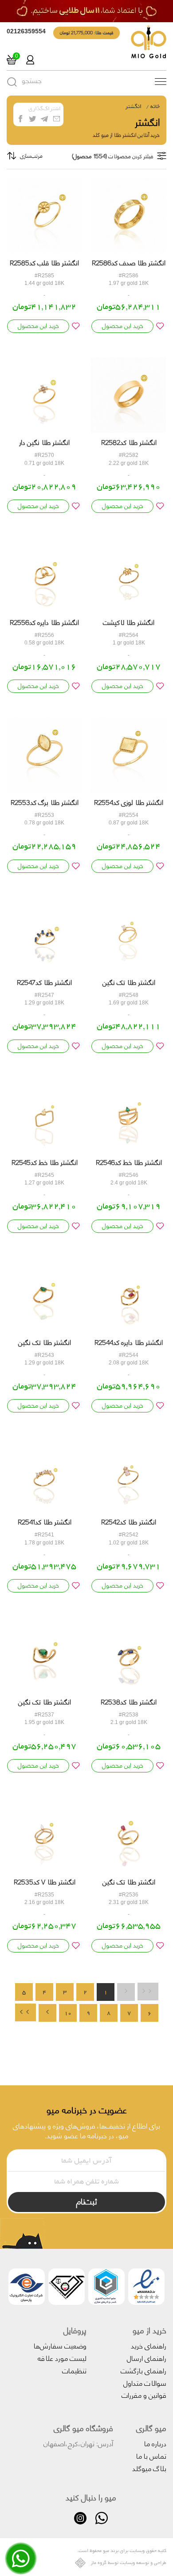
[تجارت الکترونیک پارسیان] (27, 2289)
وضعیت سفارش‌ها (60, 2345)
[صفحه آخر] (26, 2012)
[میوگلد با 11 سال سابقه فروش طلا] (86, 11)
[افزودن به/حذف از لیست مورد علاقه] (160, 326)
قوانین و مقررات (144, 2394)
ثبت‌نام (87, 2201)
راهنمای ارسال (147, 2358)
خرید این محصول (123, 326)
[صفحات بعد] (47, 2013)
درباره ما (155, 2443)
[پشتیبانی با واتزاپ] (21, 2565)
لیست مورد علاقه (62, 2358)
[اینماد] (146, 2289)
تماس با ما (151, 2455)
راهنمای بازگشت (144, 2370)
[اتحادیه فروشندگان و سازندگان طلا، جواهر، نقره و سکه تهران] (67, 2289)
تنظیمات (74, 2370)
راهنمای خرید (149, 2345)
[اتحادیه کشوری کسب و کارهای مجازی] (106, 2289)
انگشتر (133, 106)
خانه (155, 106)
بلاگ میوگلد (149, 2468)
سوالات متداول (145, 2382)
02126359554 (26, 31)
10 (68, 2013)
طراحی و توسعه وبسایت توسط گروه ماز (128, 2563)
